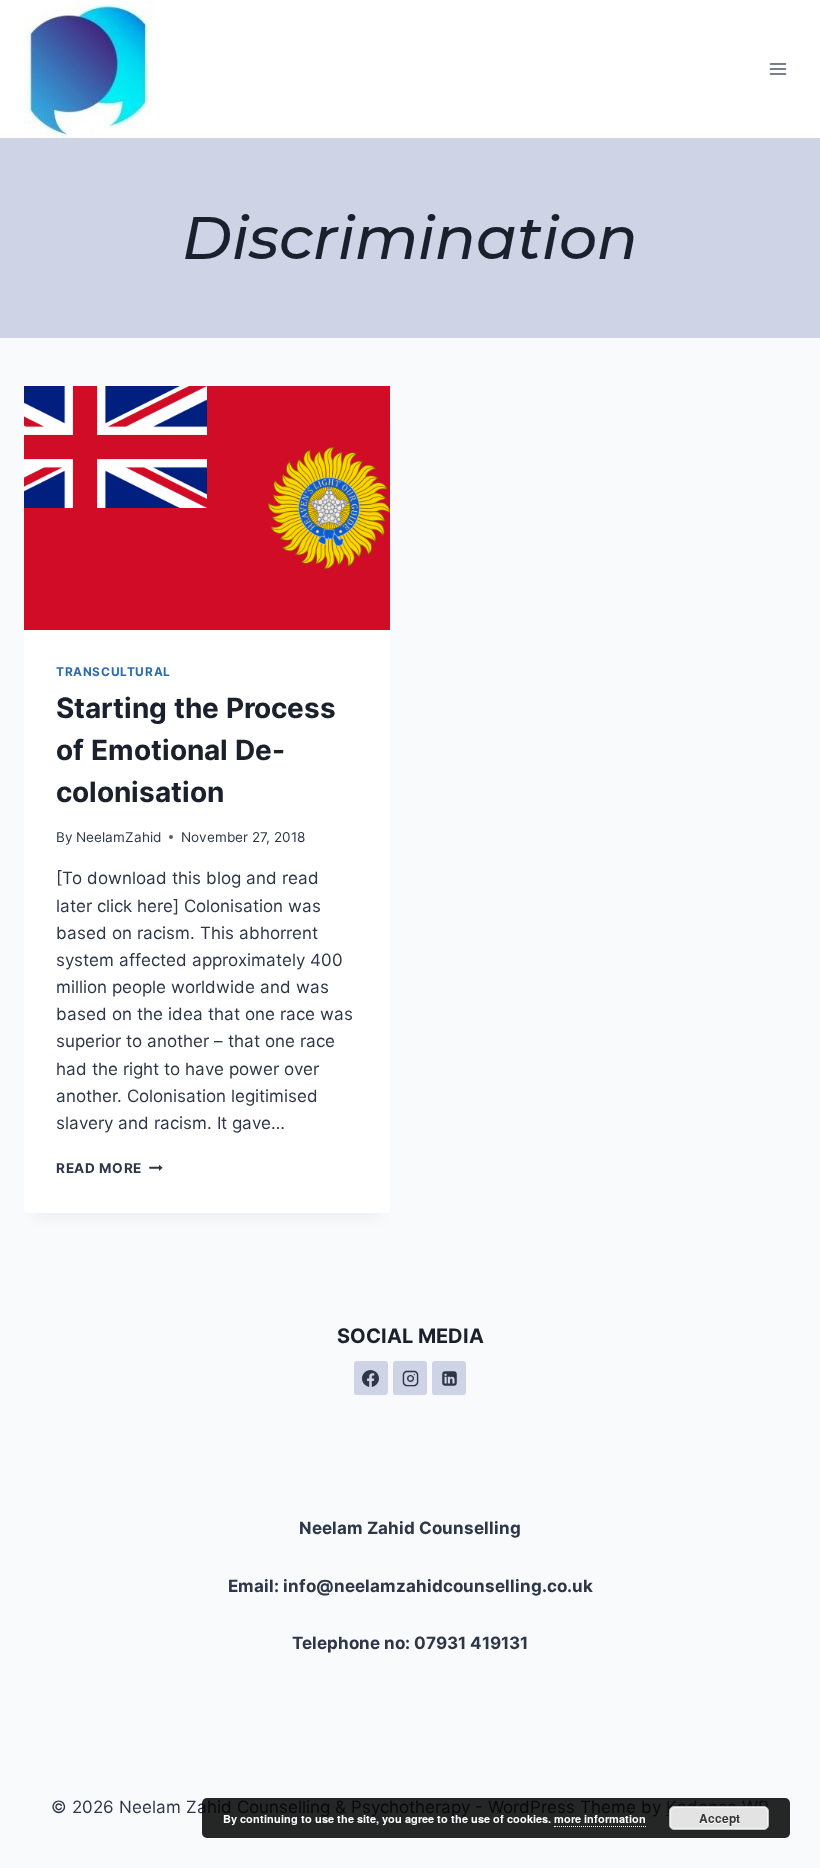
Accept (719, 1818)
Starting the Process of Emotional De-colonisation (196, 750)
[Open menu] (777, 68)
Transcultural (113, 671)
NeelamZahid (118, 837)
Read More (109, 1168)
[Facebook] (371, 1378)
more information (600, 1818)
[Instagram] (410, 1378)
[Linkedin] (449, 1378)
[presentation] (207, 508)
